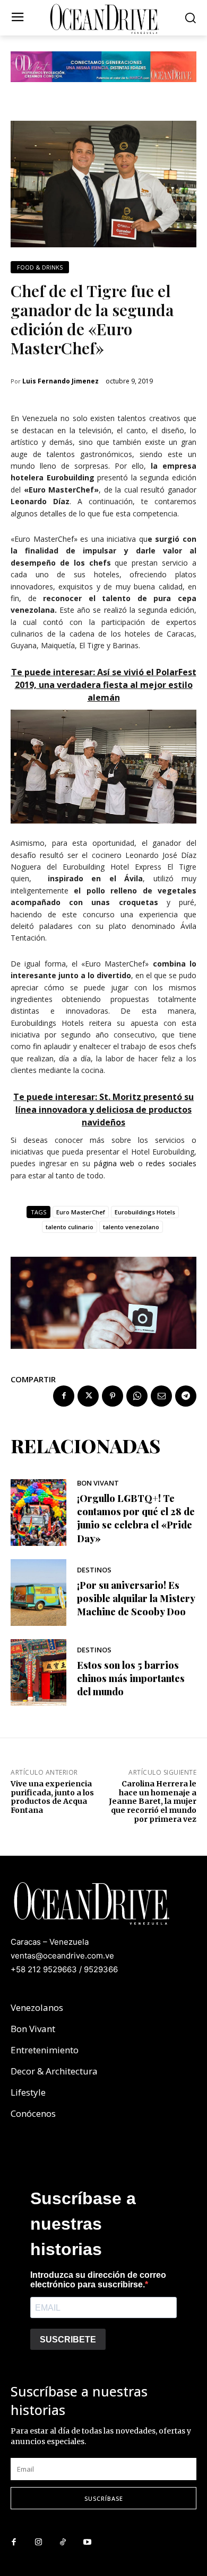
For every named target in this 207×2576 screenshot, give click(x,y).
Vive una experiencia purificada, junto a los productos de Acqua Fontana (52, 1797)
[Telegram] (186, 1396)
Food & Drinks (40, 267)
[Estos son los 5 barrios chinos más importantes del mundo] (38, 1672)
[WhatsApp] (137, 1396)
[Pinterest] (113, 1396)
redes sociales (171, 1163)
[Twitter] (88, 1396)
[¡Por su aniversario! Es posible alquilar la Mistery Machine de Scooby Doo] (38, 1593)
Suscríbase (104, 2498)
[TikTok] (63, 2543)
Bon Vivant (98, 1483)
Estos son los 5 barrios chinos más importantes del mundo (131, 1678)
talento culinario (70, 1227)
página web (114, 1163)
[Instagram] (38, 2543)
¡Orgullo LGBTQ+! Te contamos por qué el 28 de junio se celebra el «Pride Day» (136, 1518)
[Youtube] (87, 2543)
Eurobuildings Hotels (145, 1212)
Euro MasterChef (81, 1212)
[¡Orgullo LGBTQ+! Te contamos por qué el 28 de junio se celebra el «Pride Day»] (38, 1513)
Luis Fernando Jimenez (61, 381)
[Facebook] (64, 1396)
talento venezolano (131, 1227)
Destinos (94, 1570)
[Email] (161, 1396)
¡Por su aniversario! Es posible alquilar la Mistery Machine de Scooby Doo (136, 1598)
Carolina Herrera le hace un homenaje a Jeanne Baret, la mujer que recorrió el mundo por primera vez (153, 1801)
